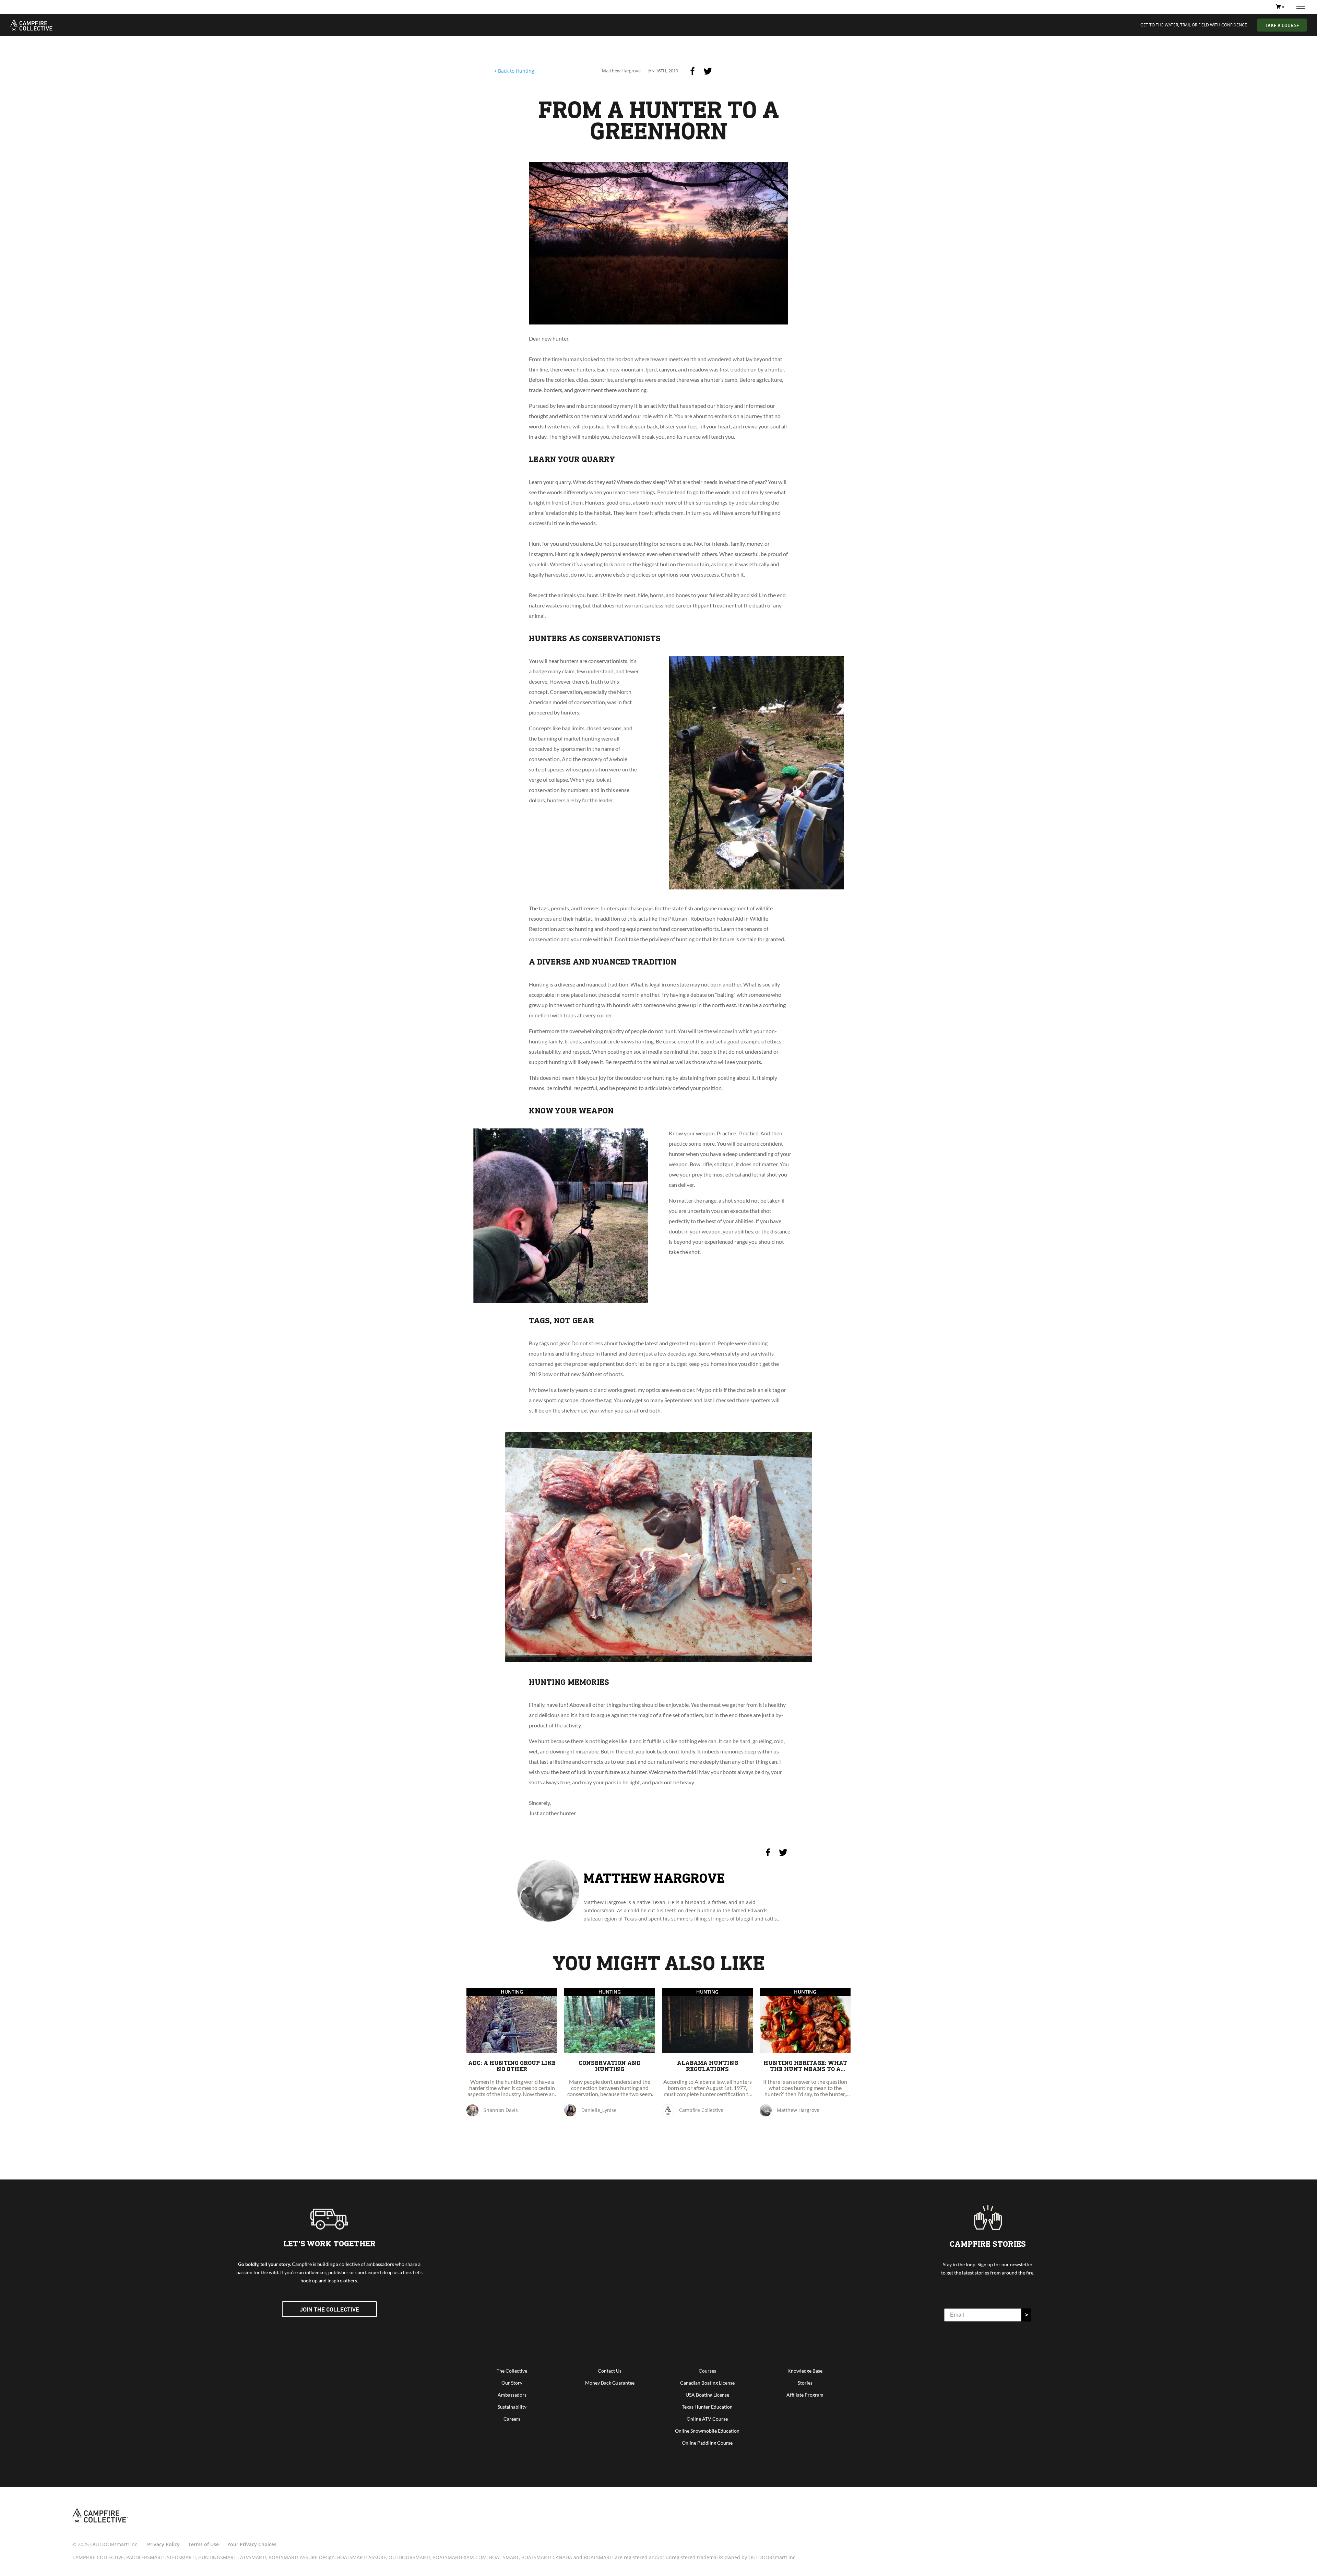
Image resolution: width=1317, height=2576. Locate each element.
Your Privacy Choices (252, 2544)
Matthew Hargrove (654, 1878)
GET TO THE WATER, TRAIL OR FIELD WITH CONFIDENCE (1194, 25)
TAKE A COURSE (1282, 25)
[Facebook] (692, 71)
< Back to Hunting (514, 71)
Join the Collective (329, 2309)
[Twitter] (708, 71)
